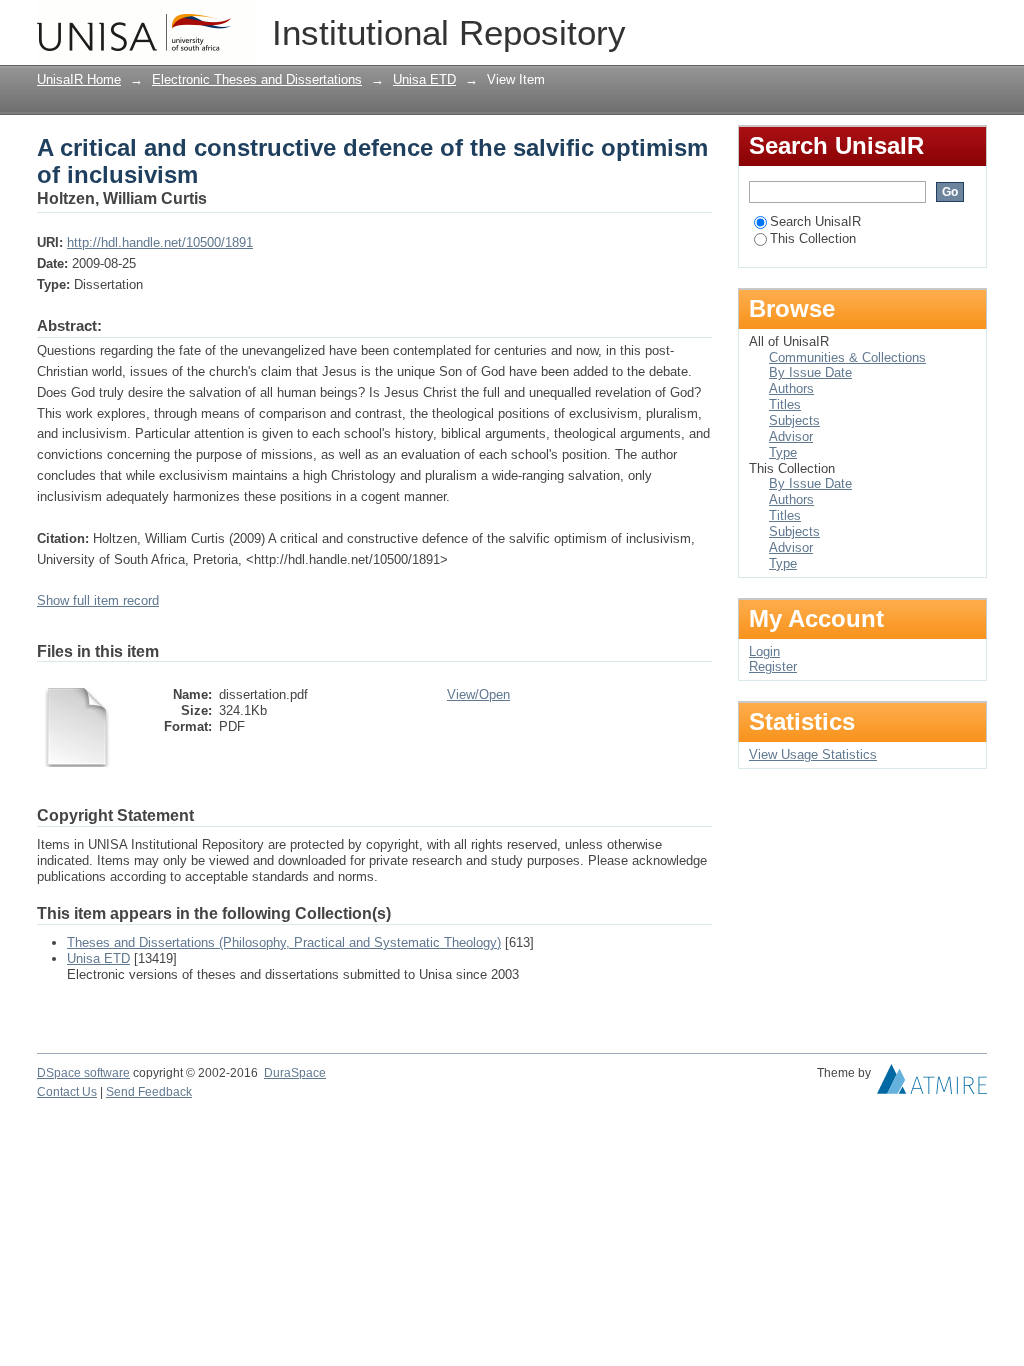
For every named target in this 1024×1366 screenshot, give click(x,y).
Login (971, 24)
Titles (785, 404)
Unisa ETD (424, 79)
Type (783, 452)
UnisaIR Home (79, 79)
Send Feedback (149, 1092)
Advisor (791, 436)
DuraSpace (295, 1073)
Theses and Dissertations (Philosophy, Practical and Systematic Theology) (284, 942)
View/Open (478, 694)
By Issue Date (810, 372)
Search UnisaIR (815, 221)
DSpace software (83, 1073)
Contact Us (67, 1092)
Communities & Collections (847, 357)
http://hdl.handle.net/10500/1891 (160, 242)
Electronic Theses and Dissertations (257, 79)
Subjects (794, 420)
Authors (791, 388)
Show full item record (98, 600)
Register (773, 666)
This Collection (813, 238)
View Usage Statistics (813, 754)
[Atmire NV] (932, 1084)
